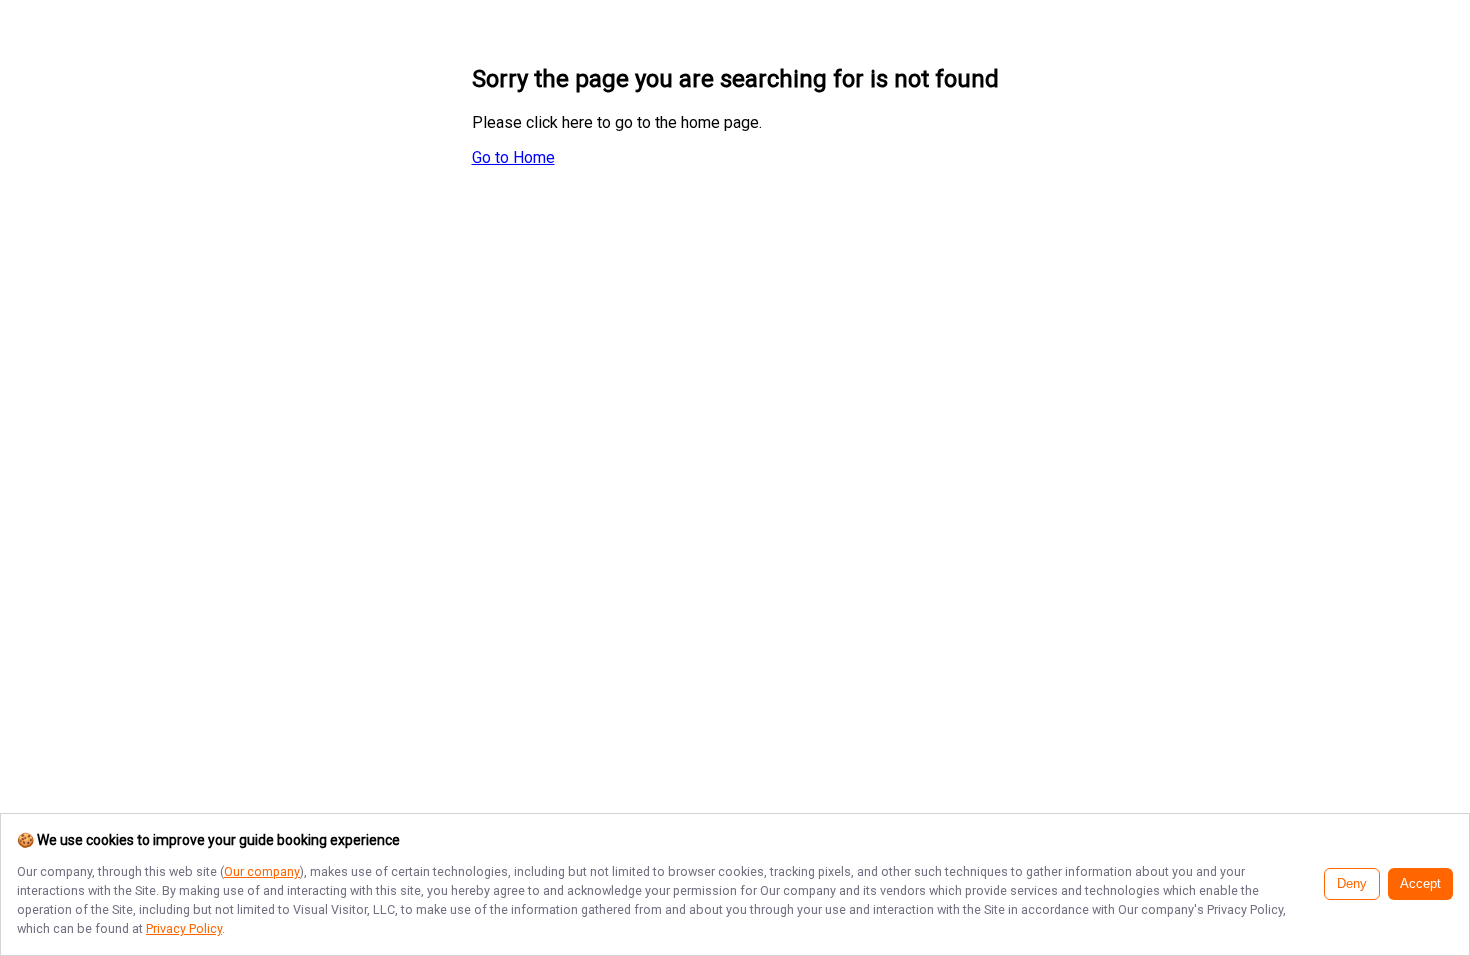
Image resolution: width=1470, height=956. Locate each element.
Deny (1352, 884)
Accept (1420, 884)
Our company (262, 871)
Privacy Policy (184, 928)
